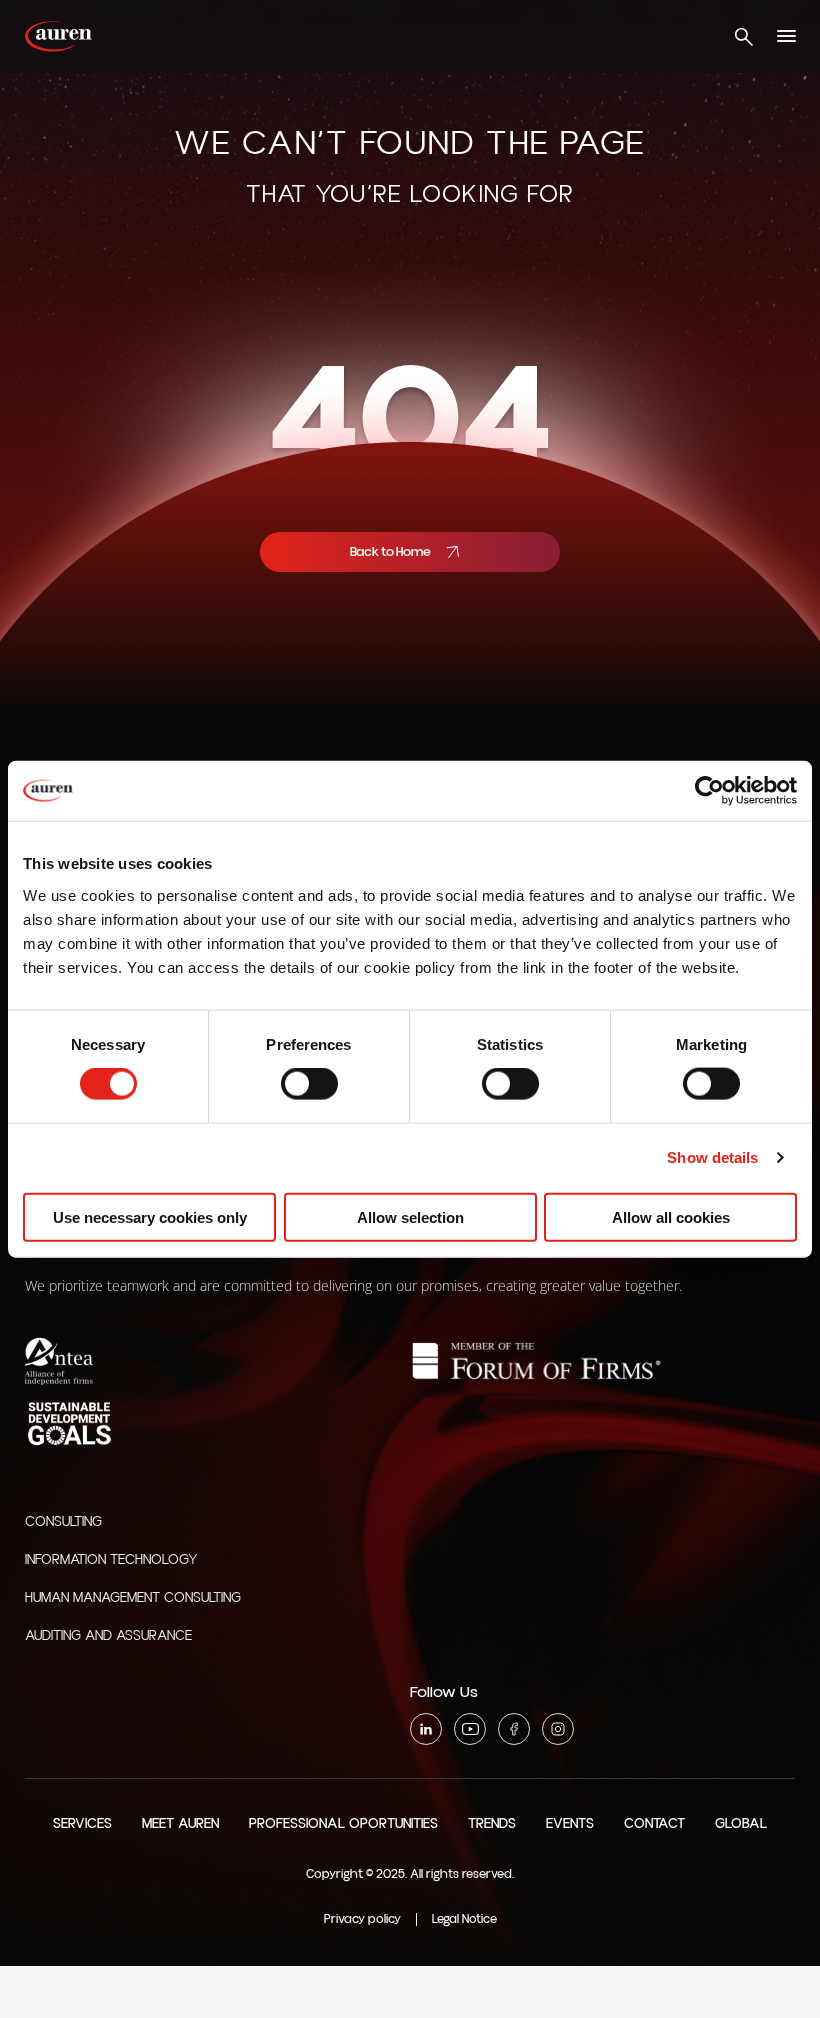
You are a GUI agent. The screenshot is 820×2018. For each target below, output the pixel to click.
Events (570, 1824)
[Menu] (786, 37)
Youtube (470, 1729)
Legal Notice (464, 1919)
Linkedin (426, 1729)
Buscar (743, 36)
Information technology (111, 1560)
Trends (492, 1824)
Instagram (558, 1729)
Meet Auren (180, 1824)
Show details (712, 1157)
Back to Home (390, 552)
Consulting (63, 1522)
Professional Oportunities (343, 1824)
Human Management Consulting (133, 1598)
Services (82, 1824)
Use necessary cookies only (150, 1216)
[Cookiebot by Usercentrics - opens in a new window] (709, 791)
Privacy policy (362, 1919)
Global (741, 1824)
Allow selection (410, 1216)
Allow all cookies (671, 1216)
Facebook (514, 1729)
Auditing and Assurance (108, 1636)
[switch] (309, 1084)
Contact (654, 1824)
